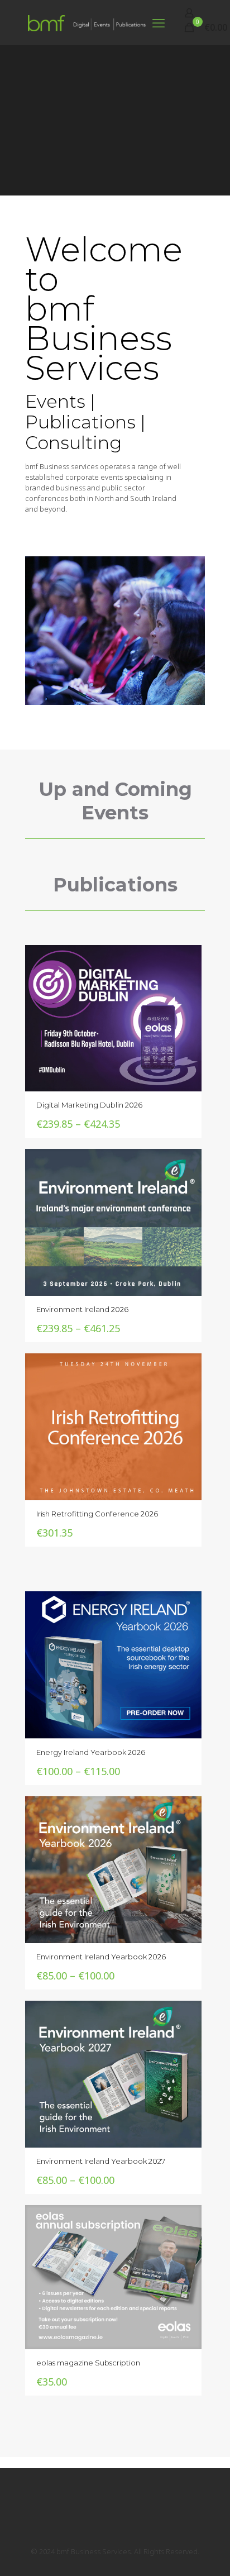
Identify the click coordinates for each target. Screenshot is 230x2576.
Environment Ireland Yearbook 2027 (101, 2161)
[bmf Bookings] (87, 22)
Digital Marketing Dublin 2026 (89, 1105)
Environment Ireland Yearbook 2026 (101, 1957)
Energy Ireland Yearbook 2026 (91, 1752)
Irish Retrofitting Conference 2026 (97, 1514)
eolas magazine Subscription (88, 2363)
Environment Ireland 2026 (82, 1309)
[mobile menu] (159, 22)
